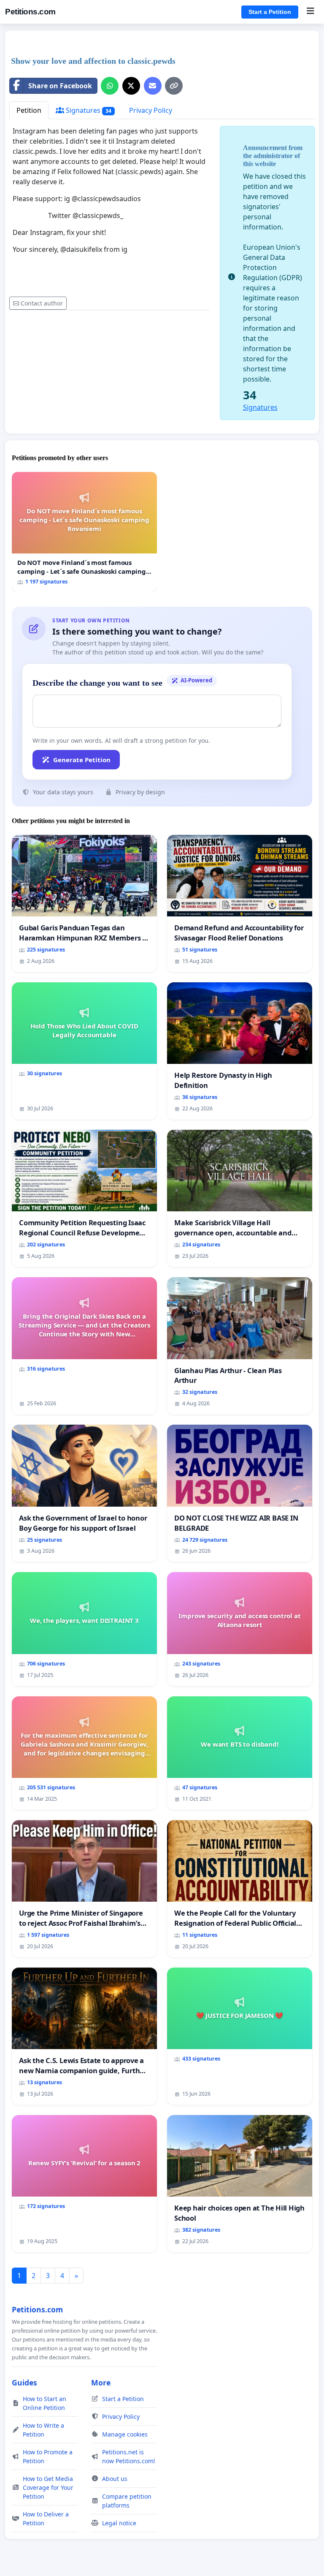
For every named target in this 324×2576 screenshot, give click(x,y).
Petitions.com (30, 12)
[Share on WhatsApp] (110, 86)
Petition (29, 110)
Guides (24, 2382)
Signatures (88, 110)
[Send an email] (153, 86)
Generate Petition (82, 760)
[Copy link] (174, 86)
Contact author (42, 303)
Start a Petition (270, 12)
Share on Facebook (60, 86)
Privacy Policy (151, 110)
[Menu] (310, 12)
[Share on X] (131, 86)
